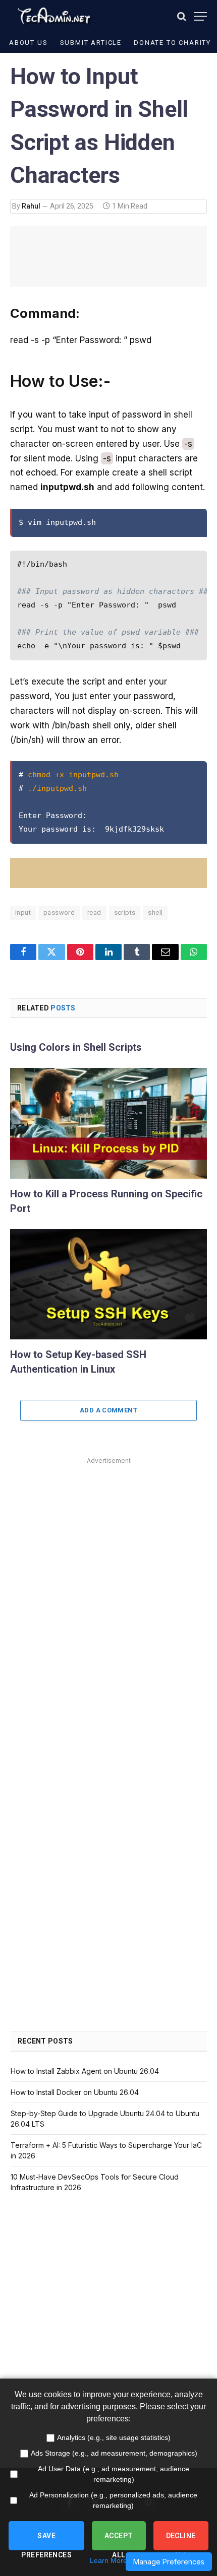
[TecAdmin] (53, 16)
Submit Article (91, 43)
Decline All (181, 2541)
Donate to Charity (172, 43)
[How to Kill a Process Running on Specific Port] (108, 1123)
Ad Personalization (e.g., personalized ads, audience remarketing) (113, 2500)
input (23, 912)
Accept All (119, 2541)
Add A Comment (108, 1410)
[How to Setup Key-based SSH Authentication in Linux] (108, 1284)
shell (155, 912)
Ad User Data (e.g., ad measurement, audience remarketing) (114, 2474)
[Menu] (200, 16)
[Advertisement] (108, 1576)
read (94, 912)
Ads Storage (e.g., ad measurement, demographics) (114, 2453)
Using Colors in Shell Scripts (76, 1047)
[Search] (182, 16)
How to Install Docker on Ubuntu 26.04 (75, 2092)
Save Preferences (46, 2541)
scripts (125, 912)
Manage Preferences (169, 2562)
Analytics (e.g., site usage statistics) (114, 2437)
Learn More (108, 2560)
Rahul (31, 206)
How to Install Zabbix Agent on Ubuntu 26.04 (85, 2071)
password (59, 912)
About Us (29, 43)
